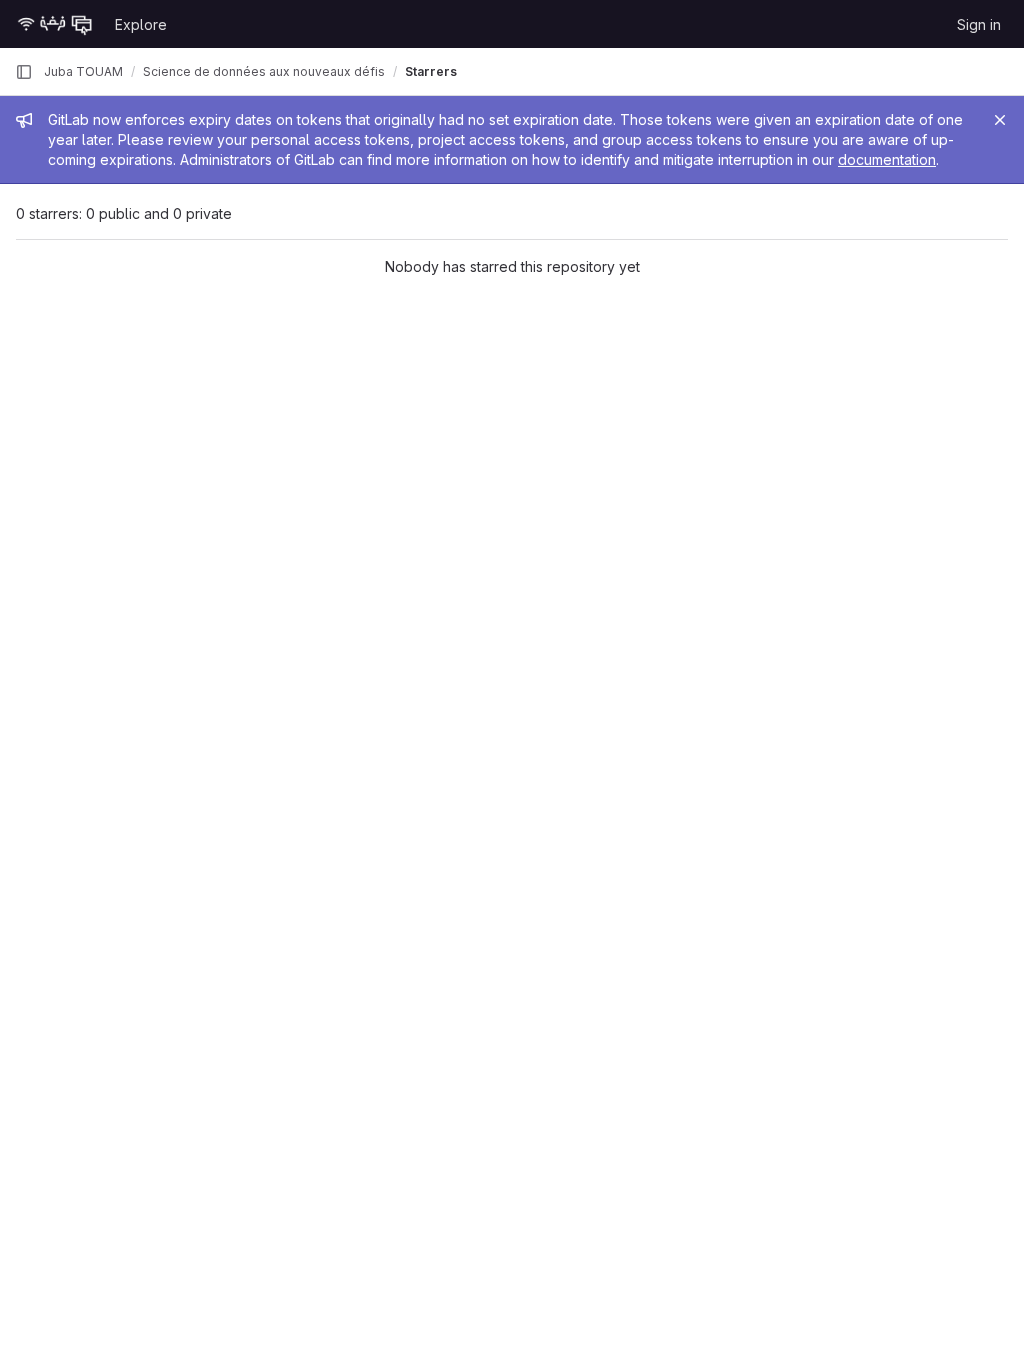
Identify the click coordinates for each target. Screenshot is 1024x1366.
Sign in (979, 24)
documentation (887, 159)
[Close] (1000, 120)
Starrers (431, 71)
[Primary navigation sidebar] (24, 72)
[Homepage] (55, 24)
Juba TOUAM (83, 71)
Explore (141, 24)
